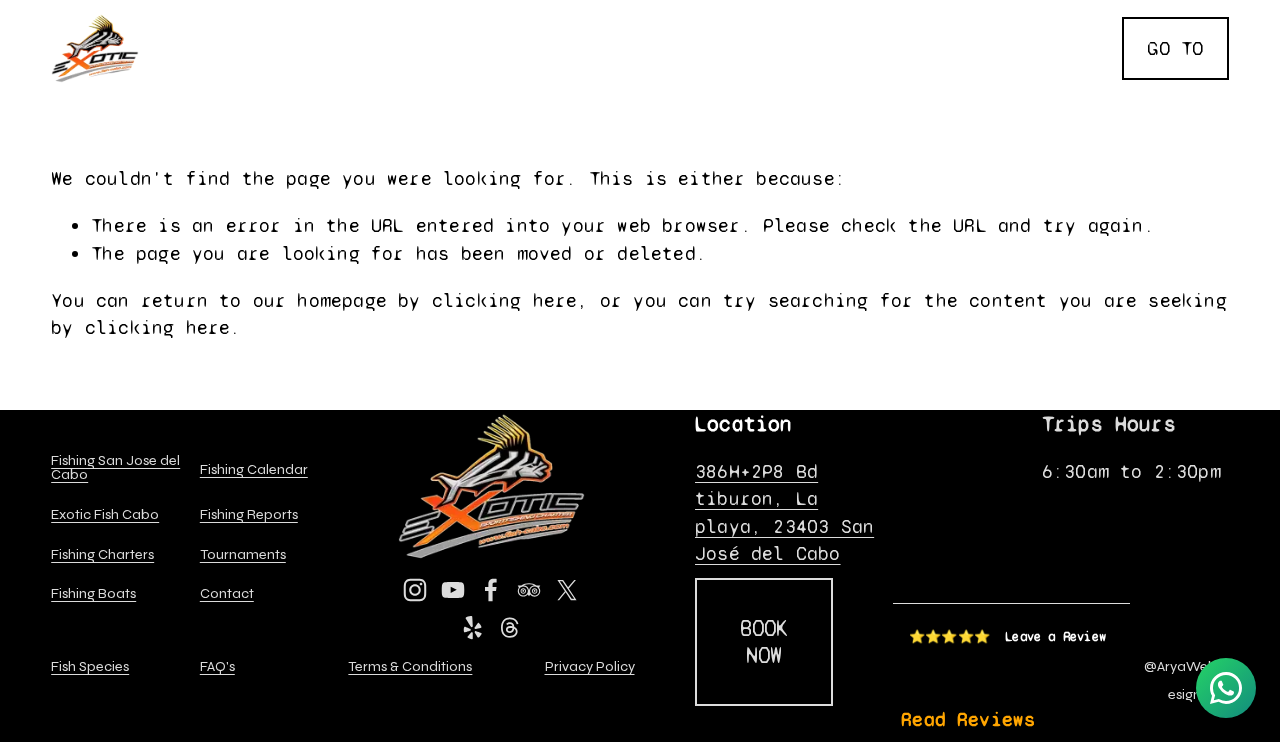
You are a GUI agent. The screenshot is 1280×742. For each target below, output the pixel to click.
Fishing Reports (1027, 16)
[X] (567, 590)
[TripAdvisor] (529, 590)
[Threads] (510, 628)
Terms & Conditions (410, 667)
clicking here (505, 300)
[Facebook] (491, 590)
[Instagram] (415, 590)
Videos (1076, 47)
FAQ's (1083, 79)
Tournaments (680, 47)
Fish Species (514, 47)
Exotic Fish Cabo (416, 16)
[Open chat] (1226, 688)
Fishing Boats (833, 16)
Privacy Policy (590, 667)
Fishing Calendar (320, 47)
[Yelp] (472, 628)
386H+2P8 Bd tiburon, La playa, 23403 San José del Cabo (784, 512)
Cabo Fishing (223, 16)
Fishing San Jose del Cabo (115, 468)
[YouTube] (453, 590)
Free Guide (950, 47)
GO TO (1175, 48)
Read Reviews (968, 719)
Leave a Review (1055, 637)
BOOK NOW (764, 642)
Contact (818, 47)
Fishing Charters (633, 16)
